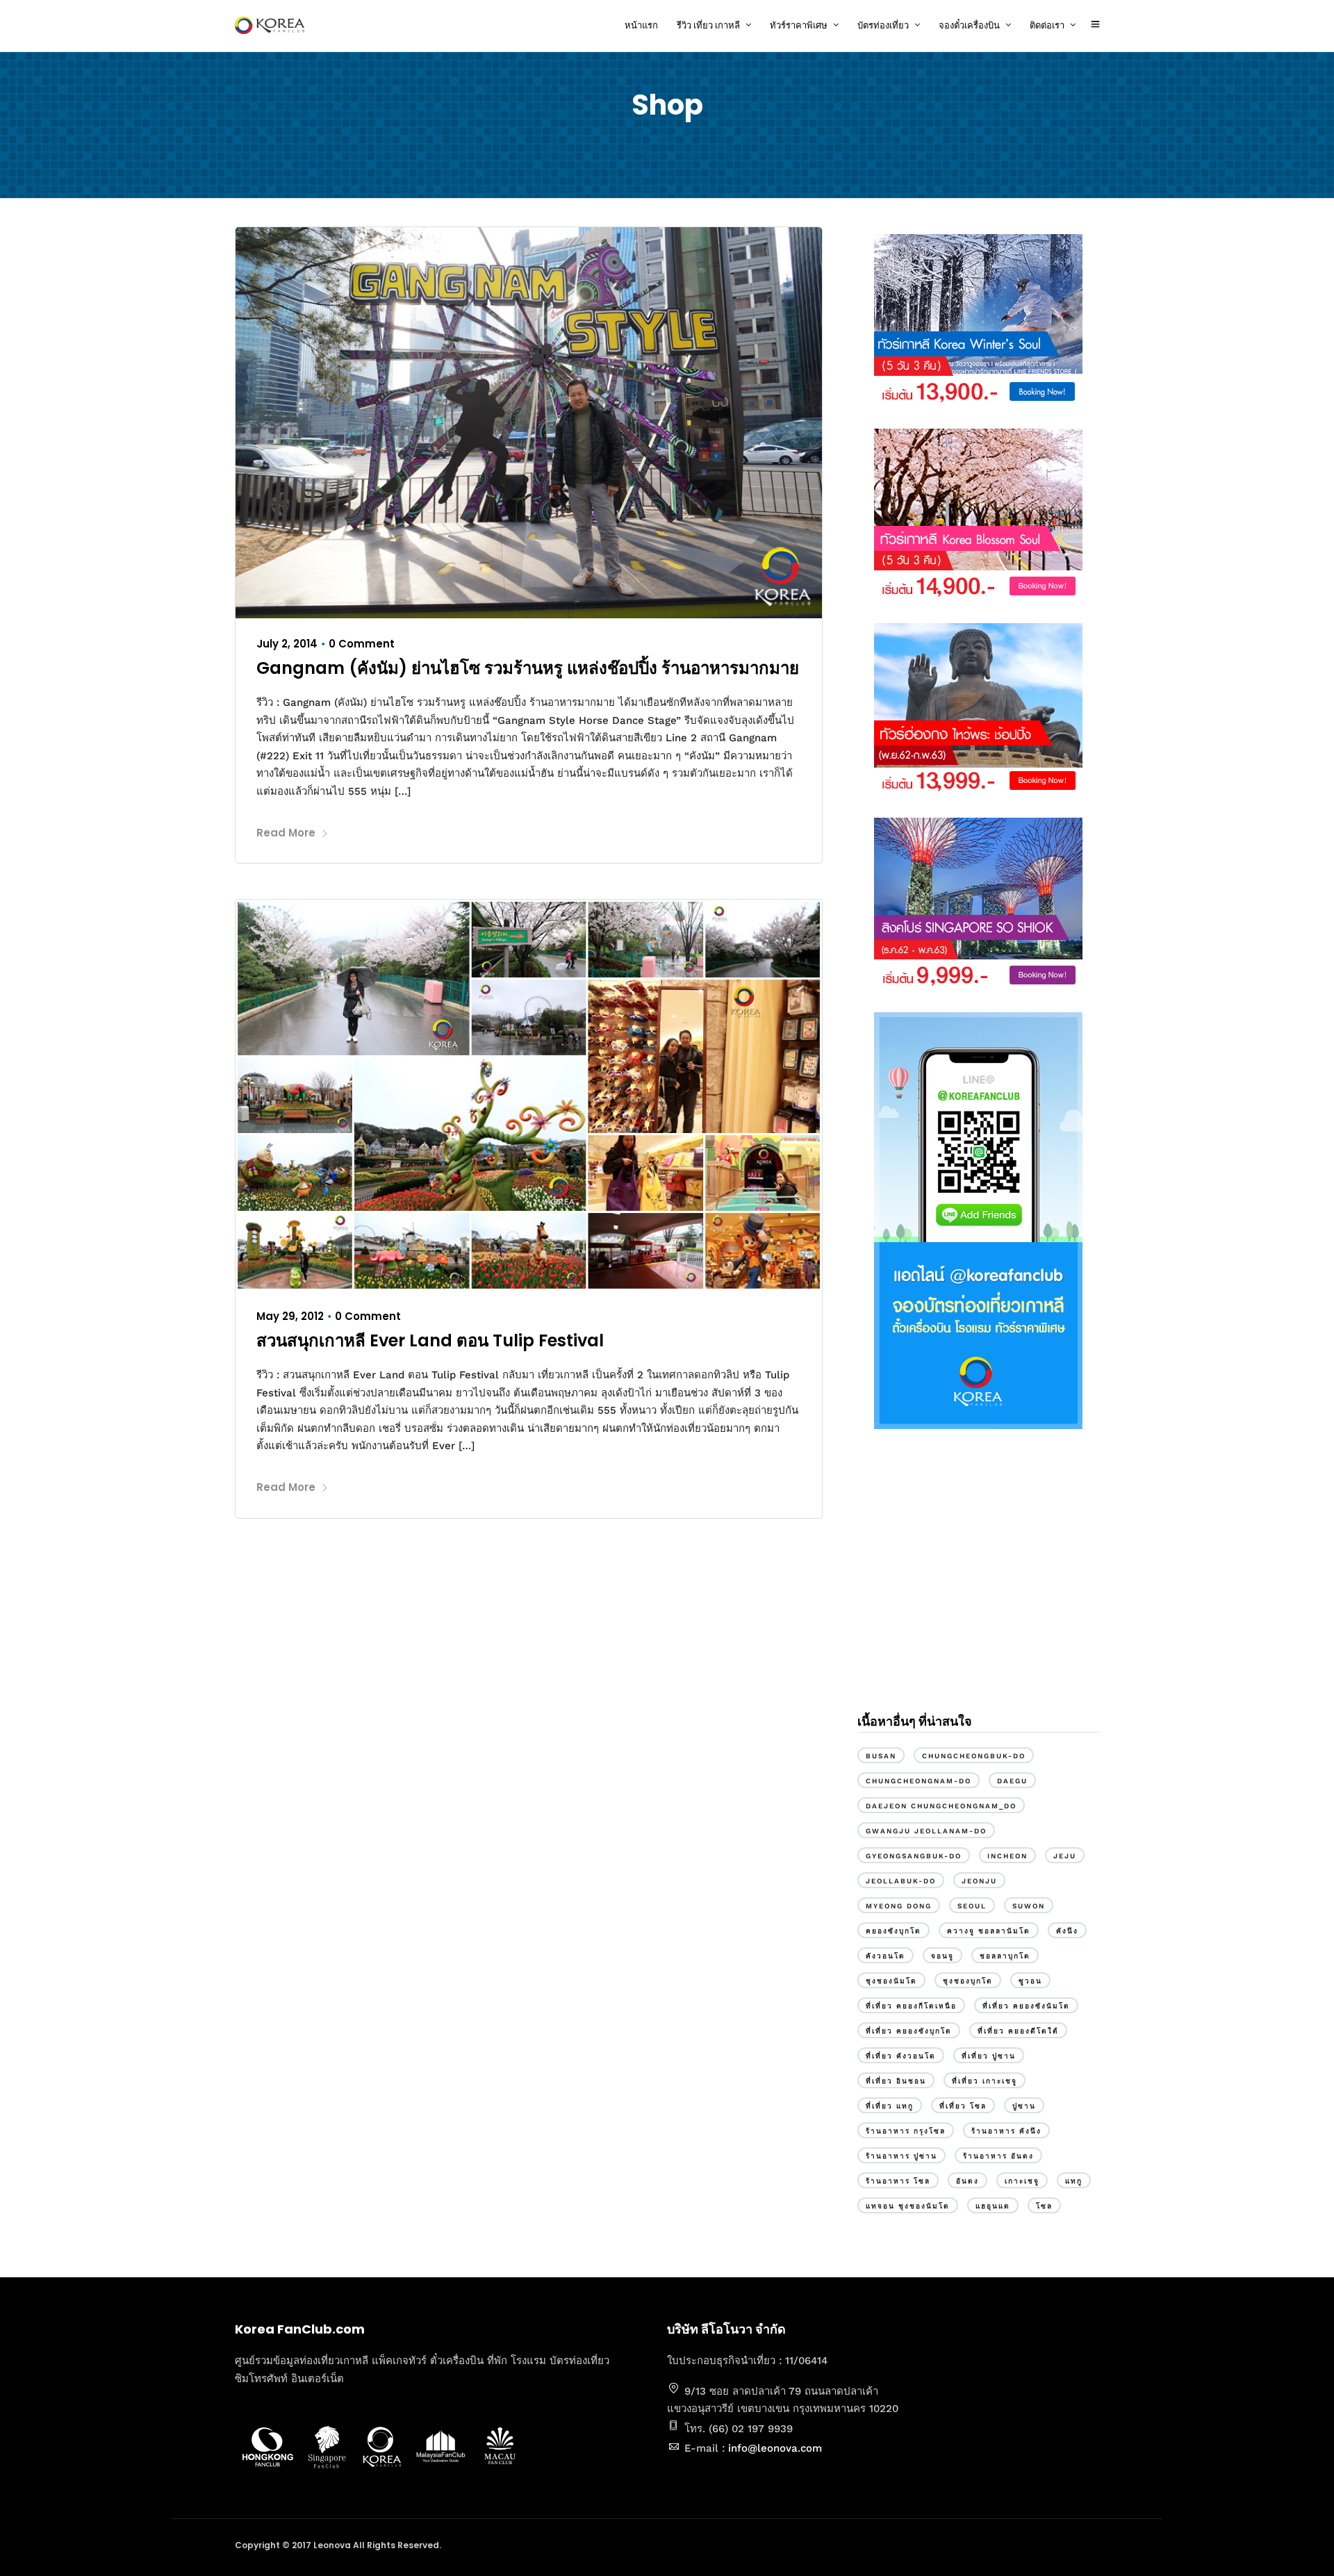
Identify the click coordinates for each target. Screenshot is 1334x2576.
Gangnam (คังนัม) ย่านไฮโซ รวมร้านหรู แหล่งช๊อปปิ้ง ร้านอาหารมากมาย (528, 668)
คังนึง (1067, 1931)
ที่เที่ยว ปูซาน (989, 2056)
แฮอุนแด (993, 2206)
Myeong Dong (899, 1906)
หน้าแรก (641, 25)
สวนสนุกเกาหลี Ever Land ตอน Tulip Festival (430, 1340)
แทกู (1074, 2181)
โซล (1044, 2206)
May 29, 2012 (290, 1316)
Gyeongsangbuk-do (914, 1856)
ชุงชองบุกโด (968, 1981)
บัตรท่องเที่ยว (883, 25)
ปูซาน (1024, 2106)
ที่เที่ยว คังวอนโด (901, 2056)
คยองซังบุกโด (894, 1931)
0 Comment (362, 644)
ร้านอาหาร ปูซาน (901, 2156)
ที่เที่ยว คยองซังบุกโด (909, 2031)
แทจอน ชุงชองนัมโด (908, 2206)
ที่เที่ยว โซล (963, 2106)
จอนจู (942, 1956)
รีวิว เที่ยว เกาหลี (708, 25)
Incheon (1007, 1856)
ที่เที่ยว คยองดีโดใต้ (1018, 2031)
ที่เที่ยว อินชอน (896, 2081)
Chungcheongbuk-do (974, 1756)
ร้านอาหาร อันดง (998, 2156)
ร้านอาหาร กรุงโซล (906, 2131)
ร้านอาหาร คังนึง (1006, 2131)
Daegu (1012, 1781)
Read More (286, 833)
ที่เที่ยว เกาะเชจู (985, 2081)
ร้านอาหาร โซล (898, 2181)
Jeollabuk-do (901, 1881)
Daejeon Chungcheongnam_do (941, 1806)
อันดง (967, 2181)
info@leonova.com (775, 2448)
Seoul (972, 1906)
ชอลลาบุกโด (1005, 1956)
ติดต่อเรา (1047, 25)
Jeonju (979, 1881)
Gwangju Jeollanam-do (926, 1831)
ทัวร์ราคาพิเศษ (799, 25)
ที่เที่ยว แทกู (890, 2106)
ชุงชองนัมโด (891, 1981)
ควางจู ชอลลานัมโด (989, 1931)
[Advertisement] (978, 1583)
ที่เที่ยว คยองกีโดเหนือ (911, 2006)
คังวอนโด (886, 1956)
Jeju (1065, 1856)
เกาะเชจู (1022, 2181)
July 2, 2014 (287, 644)
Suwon (1029, 1906)
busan (881, 1756)
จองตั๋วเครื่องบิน (969, 25)
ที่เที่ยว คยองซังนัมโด (1026, 2006)
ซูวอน (1030, 1981)
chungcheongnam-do (919, 1781)
